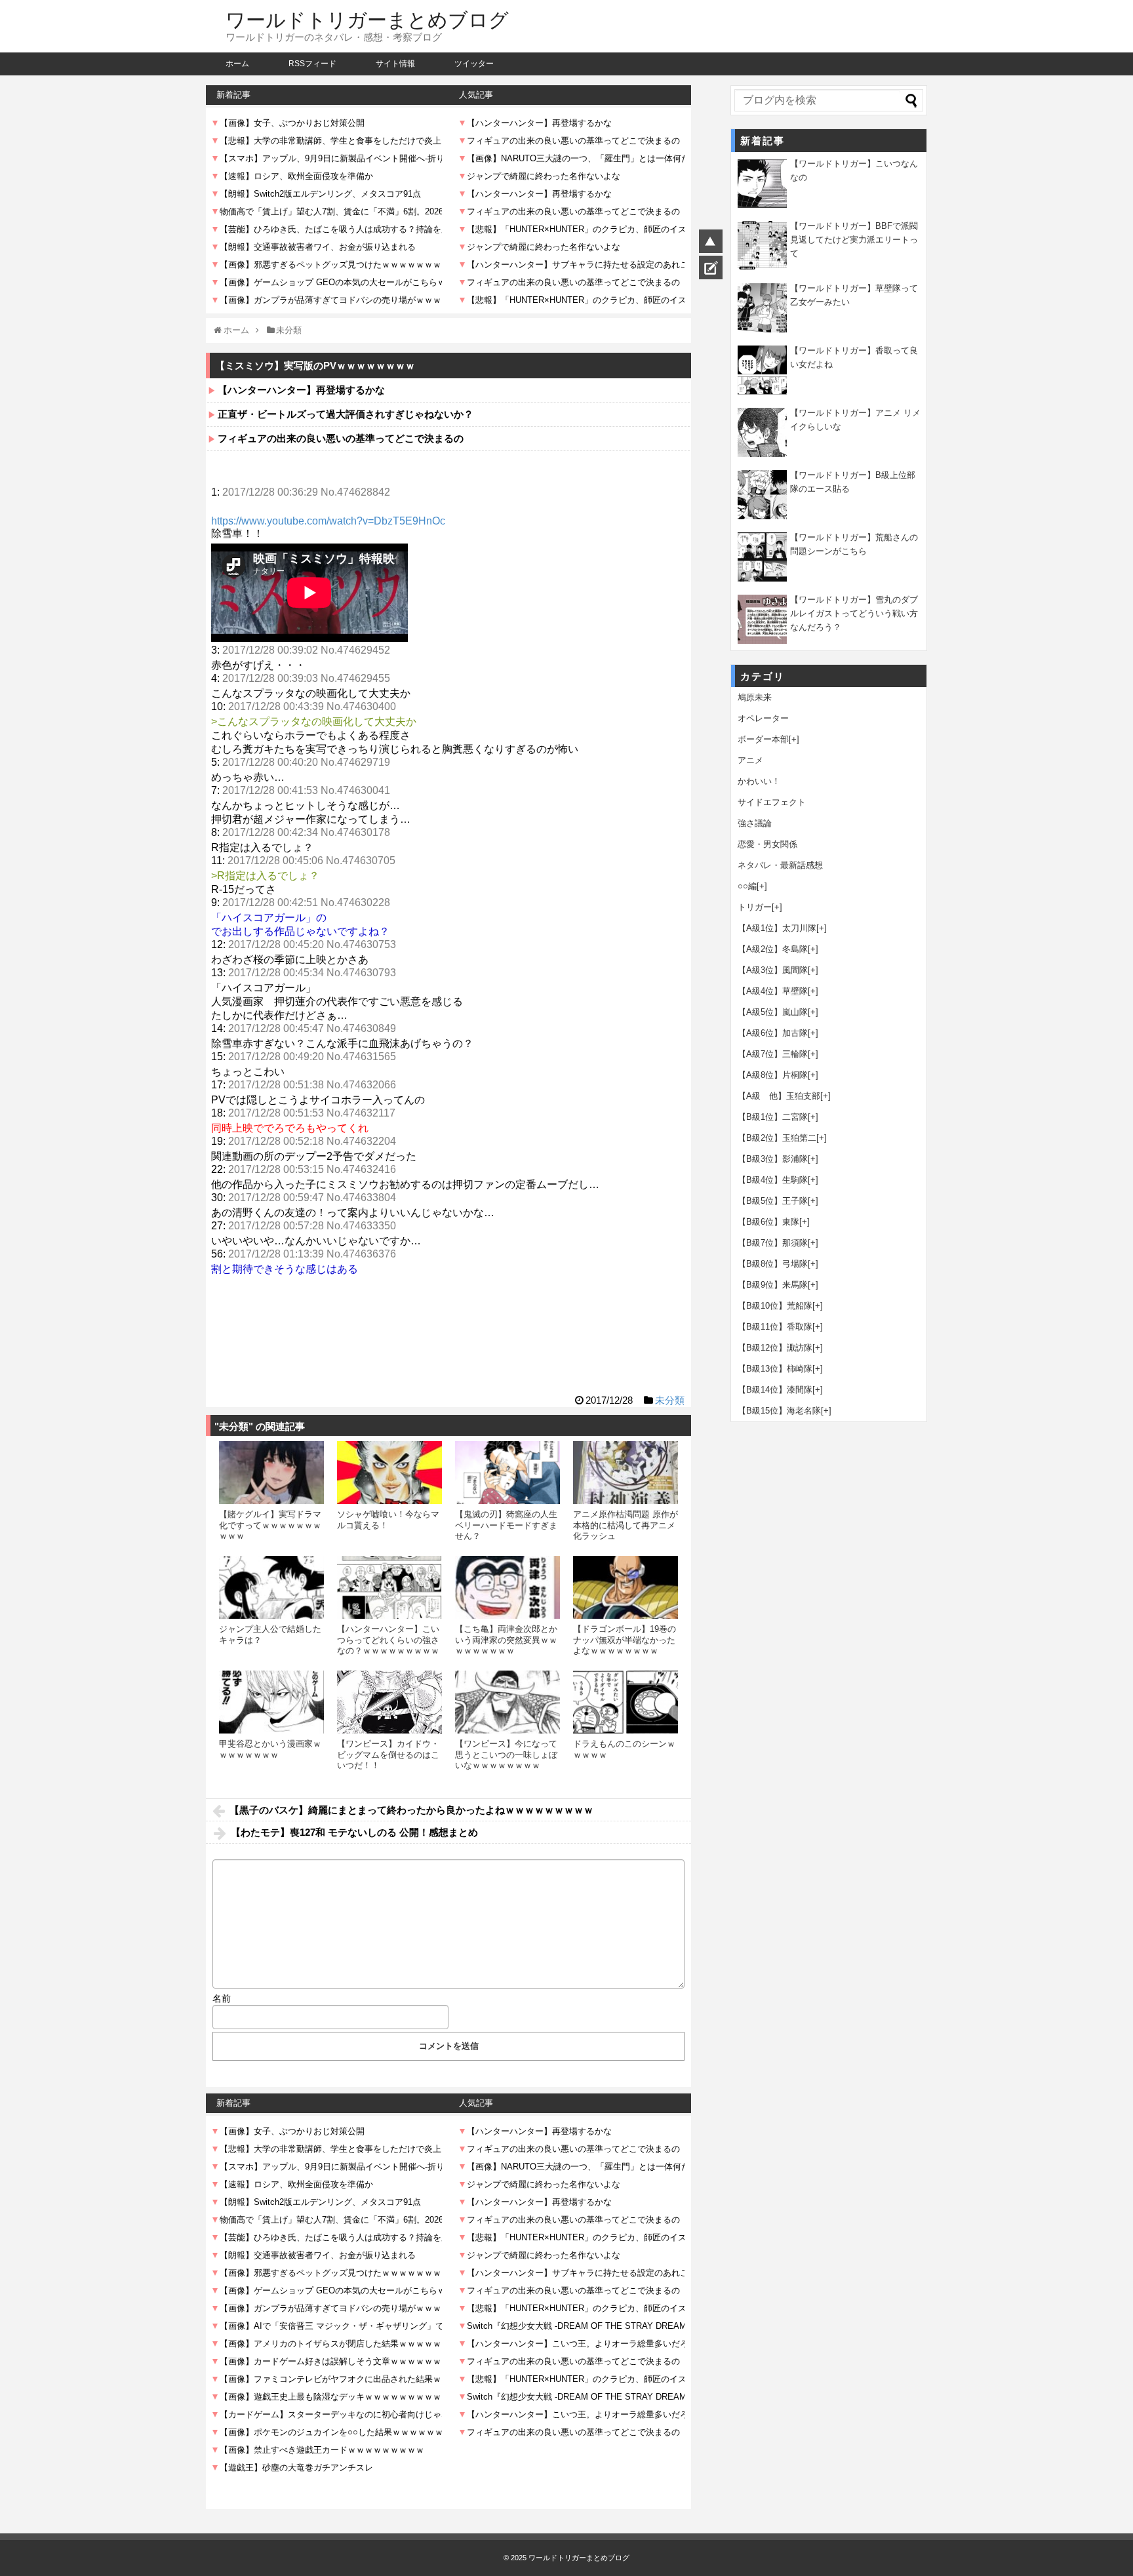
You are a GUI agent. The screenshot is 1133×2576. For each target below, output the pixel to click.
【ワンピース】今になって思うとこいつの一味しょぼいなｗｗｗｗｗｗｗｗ (506, 1754)
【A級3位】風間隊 (773, 970)
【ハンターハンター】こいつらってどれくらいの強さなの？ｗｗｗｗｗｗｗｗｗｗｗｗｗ (388, 1645)
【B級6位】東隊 (768, 1222)
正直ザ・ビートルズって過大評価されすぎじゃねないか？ (346, 414)
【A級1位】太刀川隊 (777, 928)
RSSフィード (312, 64)
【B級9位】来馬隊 (773, 1285)
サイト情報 (395, 64)
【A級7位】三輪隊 (773, 1054)
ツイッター (474, 64)
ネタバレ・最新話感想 (780, 865)
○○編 (747, 886)
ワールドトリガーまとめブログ (367, 20)
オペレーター (763, 718)
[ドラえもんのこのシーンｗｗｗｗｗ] (626, 1702)
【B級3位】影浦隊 (773, 1159)
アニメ (750, 760)
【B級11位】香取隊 (775, 1327)
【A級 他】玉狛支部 (779, 1096)
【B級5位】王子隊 (773, 1201)
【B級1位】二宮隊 (773, 1117)
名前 (222, 1998)
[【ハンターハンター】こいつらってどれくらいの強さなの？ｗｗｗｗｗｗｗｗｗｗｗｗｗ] (389, 1587)
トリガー (755, 907)
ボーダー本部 (763, 739)
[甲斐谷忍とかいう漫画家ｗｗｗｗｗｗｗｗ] (271, 1702)
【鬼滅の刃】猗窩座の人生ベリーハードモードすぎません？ (506, 1525)
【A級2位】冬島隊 (773, 949)
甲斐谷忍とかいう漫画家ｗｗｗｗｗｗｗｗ (270, 1749)
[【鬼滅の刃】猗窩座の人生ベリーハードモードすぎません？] (507, 1473)
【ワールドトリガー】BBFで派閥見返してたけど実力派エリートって (854, 240)
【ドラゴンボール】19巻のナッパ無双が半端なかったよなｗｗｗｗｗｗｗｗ (625, 1640)
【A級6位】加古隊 (773, 1033)
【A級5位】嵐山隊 (773, 1012)
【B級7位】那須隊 (773, 1243)
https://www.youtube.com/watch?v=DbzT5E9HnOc (328, 521)
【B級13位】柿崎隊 (775, 1369)
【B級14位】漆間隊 (775, 1390)
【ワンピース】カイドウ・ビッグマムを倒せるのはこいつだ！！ (388, 1754)
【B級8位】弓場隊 (773, 1264)
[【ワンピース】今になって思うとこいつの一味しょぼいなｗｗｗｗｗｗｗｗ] (507, 1702)
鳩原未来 (755, 697)
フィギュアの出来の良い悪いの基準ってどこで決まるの (341, 438)
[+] (794, 739)
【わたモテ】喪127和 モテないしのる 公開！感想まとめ (354, 1832)
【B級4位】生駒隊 (773, 1180)
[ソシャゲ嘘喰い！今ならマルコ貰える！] (389, 1473)
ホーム (237, 64)
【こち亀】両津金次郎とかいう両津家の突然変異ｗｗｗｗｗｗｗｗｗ (506, 1640)
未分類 (670, 1400)
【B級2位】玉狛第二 (777, 1138)
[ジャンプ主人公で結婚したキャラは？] (271, 1587)
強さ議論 (755, 823)
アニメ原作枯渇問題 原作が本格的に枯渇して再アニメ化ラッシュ (626, 1525)
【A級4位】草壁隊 (773, 991)
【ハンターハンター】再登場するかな (301, 390)
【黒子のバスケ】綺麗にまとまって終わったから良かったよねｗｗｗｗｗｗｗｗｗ (411, 1810)
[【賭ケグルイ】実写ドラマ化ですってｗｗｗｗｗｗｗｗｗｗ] (271, 1473)
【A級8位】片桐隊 (773, 1075)
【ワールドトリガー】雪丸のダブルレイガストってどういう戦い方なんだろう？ (854, 613)
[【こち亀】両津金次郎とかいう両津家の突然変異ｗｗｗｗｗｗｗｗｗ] (507, 1587)
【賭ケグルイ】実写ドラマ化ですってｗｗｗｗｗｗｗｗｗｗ (270, 1525)
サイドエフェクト (772, 802)
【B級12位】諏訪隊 (775, 1348)
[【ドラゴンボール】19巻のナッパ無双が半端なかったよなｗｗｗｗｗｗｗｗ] (626, 1587)
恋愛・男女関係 (767, 844)
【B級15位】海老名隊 (779, 1411)
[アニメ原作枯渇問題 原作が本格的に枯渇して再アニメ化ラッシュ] (626, 1473)
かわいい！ (759, 781)
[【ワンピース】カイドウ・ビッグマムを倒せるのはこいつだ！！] (389, 1702)
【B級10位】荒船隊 (775, 1306)
